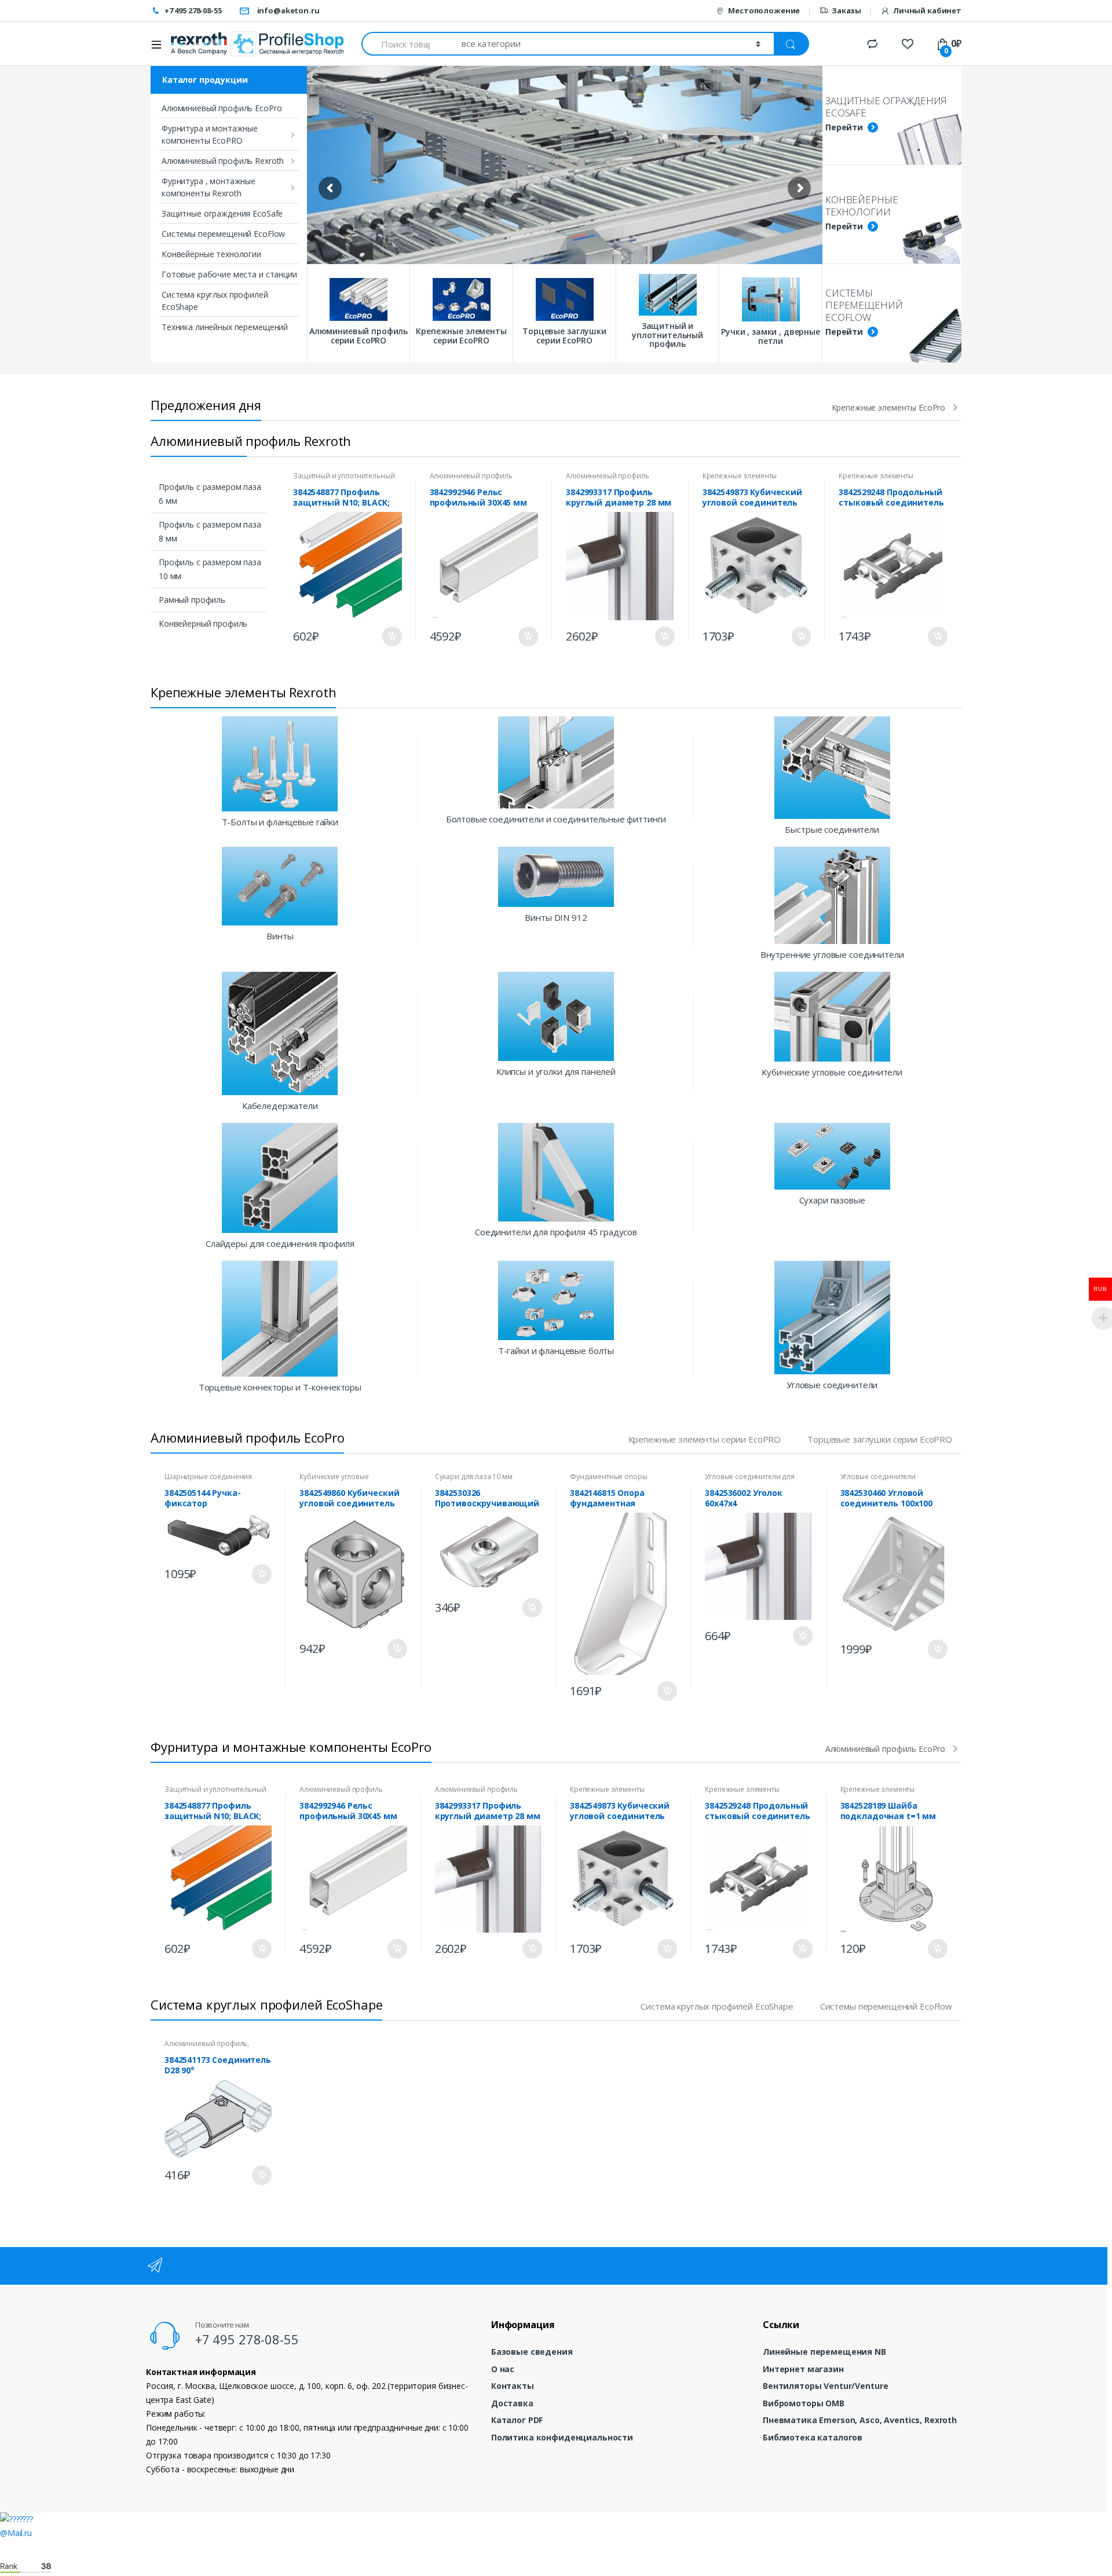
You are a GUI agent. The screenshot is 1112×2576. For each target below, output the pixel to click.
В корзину (392, 636)
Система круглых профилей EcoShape (215, 301)
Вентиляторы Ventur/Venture (825, 2386)
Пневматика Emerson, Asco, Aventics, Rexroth (860, 2420)
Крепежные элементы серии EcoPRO (705, 1439)
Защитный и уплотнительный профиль (344, 480)
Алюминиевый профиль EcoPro (222, 108)
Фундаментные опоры (608, 1477)
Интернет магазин (803, 2369)
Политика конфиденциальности (562, 2437)
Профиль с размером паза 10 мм (210, 569)
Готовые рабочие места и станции (229, 274)
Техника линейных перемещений (225, 327)
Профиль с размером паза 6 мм (210, 494)
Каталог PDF (517, 2420)
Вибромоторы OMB (804, 2403)
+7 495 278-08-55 (193, 10)
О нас (503, 2369)
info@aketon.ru (288, 10)
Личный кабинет (927, 10)
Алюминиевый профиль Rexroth (223, 161)
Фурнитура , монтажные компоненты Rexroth (209, 187)
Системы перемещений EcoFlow (223, 234)
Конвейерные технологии (211, 254)
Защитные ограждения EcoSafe (222, 213)
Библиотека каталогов (813, 2437)
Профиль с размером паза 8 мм (210, 531)
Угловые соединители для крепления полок (750, 1480)
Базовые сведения (532, 2352)
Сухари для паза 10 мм (474, 1477)
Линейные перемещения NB (824, 2352)
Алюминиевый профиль (471, 476)
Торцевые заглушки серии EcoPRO (880, 1439)
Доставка (512, 2403)
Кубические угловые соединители (334, 1480)
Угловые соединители (878, 1477)
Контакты (513, 2386)
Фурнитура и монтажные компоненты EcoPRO (210, 134)
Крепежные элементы (740, 476)
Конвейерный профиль (203, 623)
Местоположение (764, 10)
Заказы (846, 10)
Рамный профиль (192, 600)
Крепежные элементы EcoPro (889, 408)
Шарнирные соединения (208, 1477)
